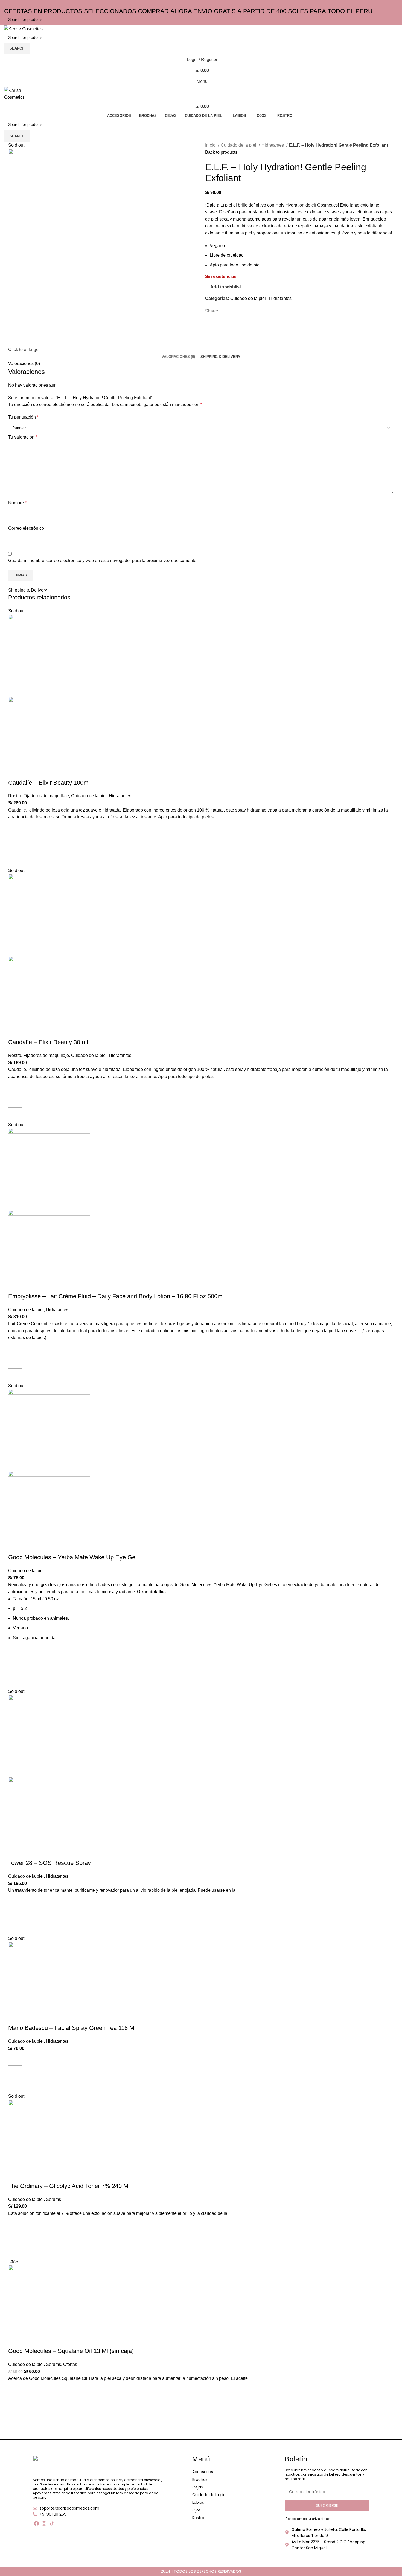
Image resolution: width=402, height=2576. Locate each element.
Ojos (196, 2510)
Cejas (198, 2487)
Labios (198, 2502)
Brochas (200, 2479)
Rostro (198, 2518)
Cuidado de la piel (209, 2495)
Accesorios (203, 2472)
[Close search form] (7, 7)
